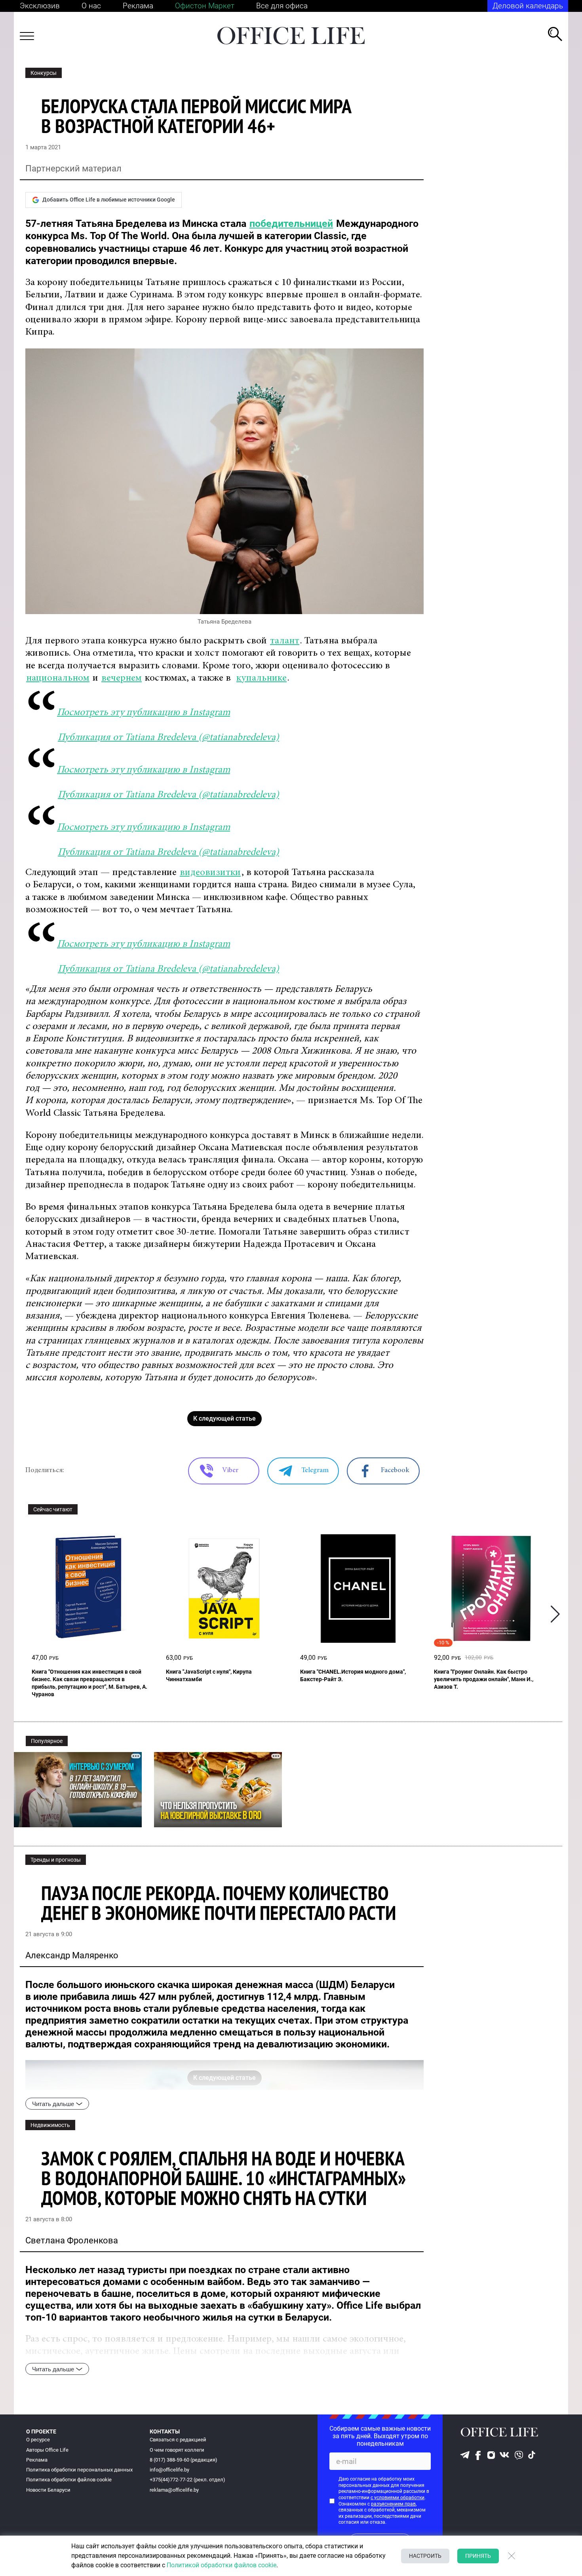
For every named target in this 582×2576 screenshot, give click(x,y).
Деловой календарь (528, 6)
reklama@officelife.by (174, 2490)
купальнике (262, 678)
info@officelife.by (169, 2470)
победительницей (291, 224)
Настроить (425, 2556)
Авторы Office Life (47, 2450)
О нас (91, 6)
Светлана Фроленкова (72, 2240)
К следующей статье (224, 1418)
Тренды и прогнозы (56, 1860)
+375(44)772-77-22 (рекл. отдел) (187, 2480)
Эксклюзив (40, 6)
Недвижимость (50, 2125)
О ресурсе (38, 2440)
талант (285, 641)
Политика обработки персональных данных (79, 2470)
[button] (555, 1614)
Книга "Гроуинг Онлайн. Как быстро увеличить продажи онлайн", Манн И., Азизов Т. (484, 1679)
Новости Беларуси (48, 2490)
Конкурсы (44, 73)
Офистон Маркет (205, 6)
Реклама (138, 6)
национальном (58, 678)
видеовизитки (210, 873)
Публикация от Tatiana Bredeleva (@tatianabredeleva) (168, 738)
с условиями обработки (398, 2498)
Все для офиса (282, 6)
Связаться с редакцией (178, 2440)
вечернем (122, 678)
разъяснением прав (393, 2504)
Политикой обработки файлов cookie (222, 2565)
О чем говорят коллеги (177, 2450)
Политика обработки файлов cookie (69, 2480)
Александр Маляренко (72, 1955)
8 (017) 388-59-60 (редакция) (184, 2460)
